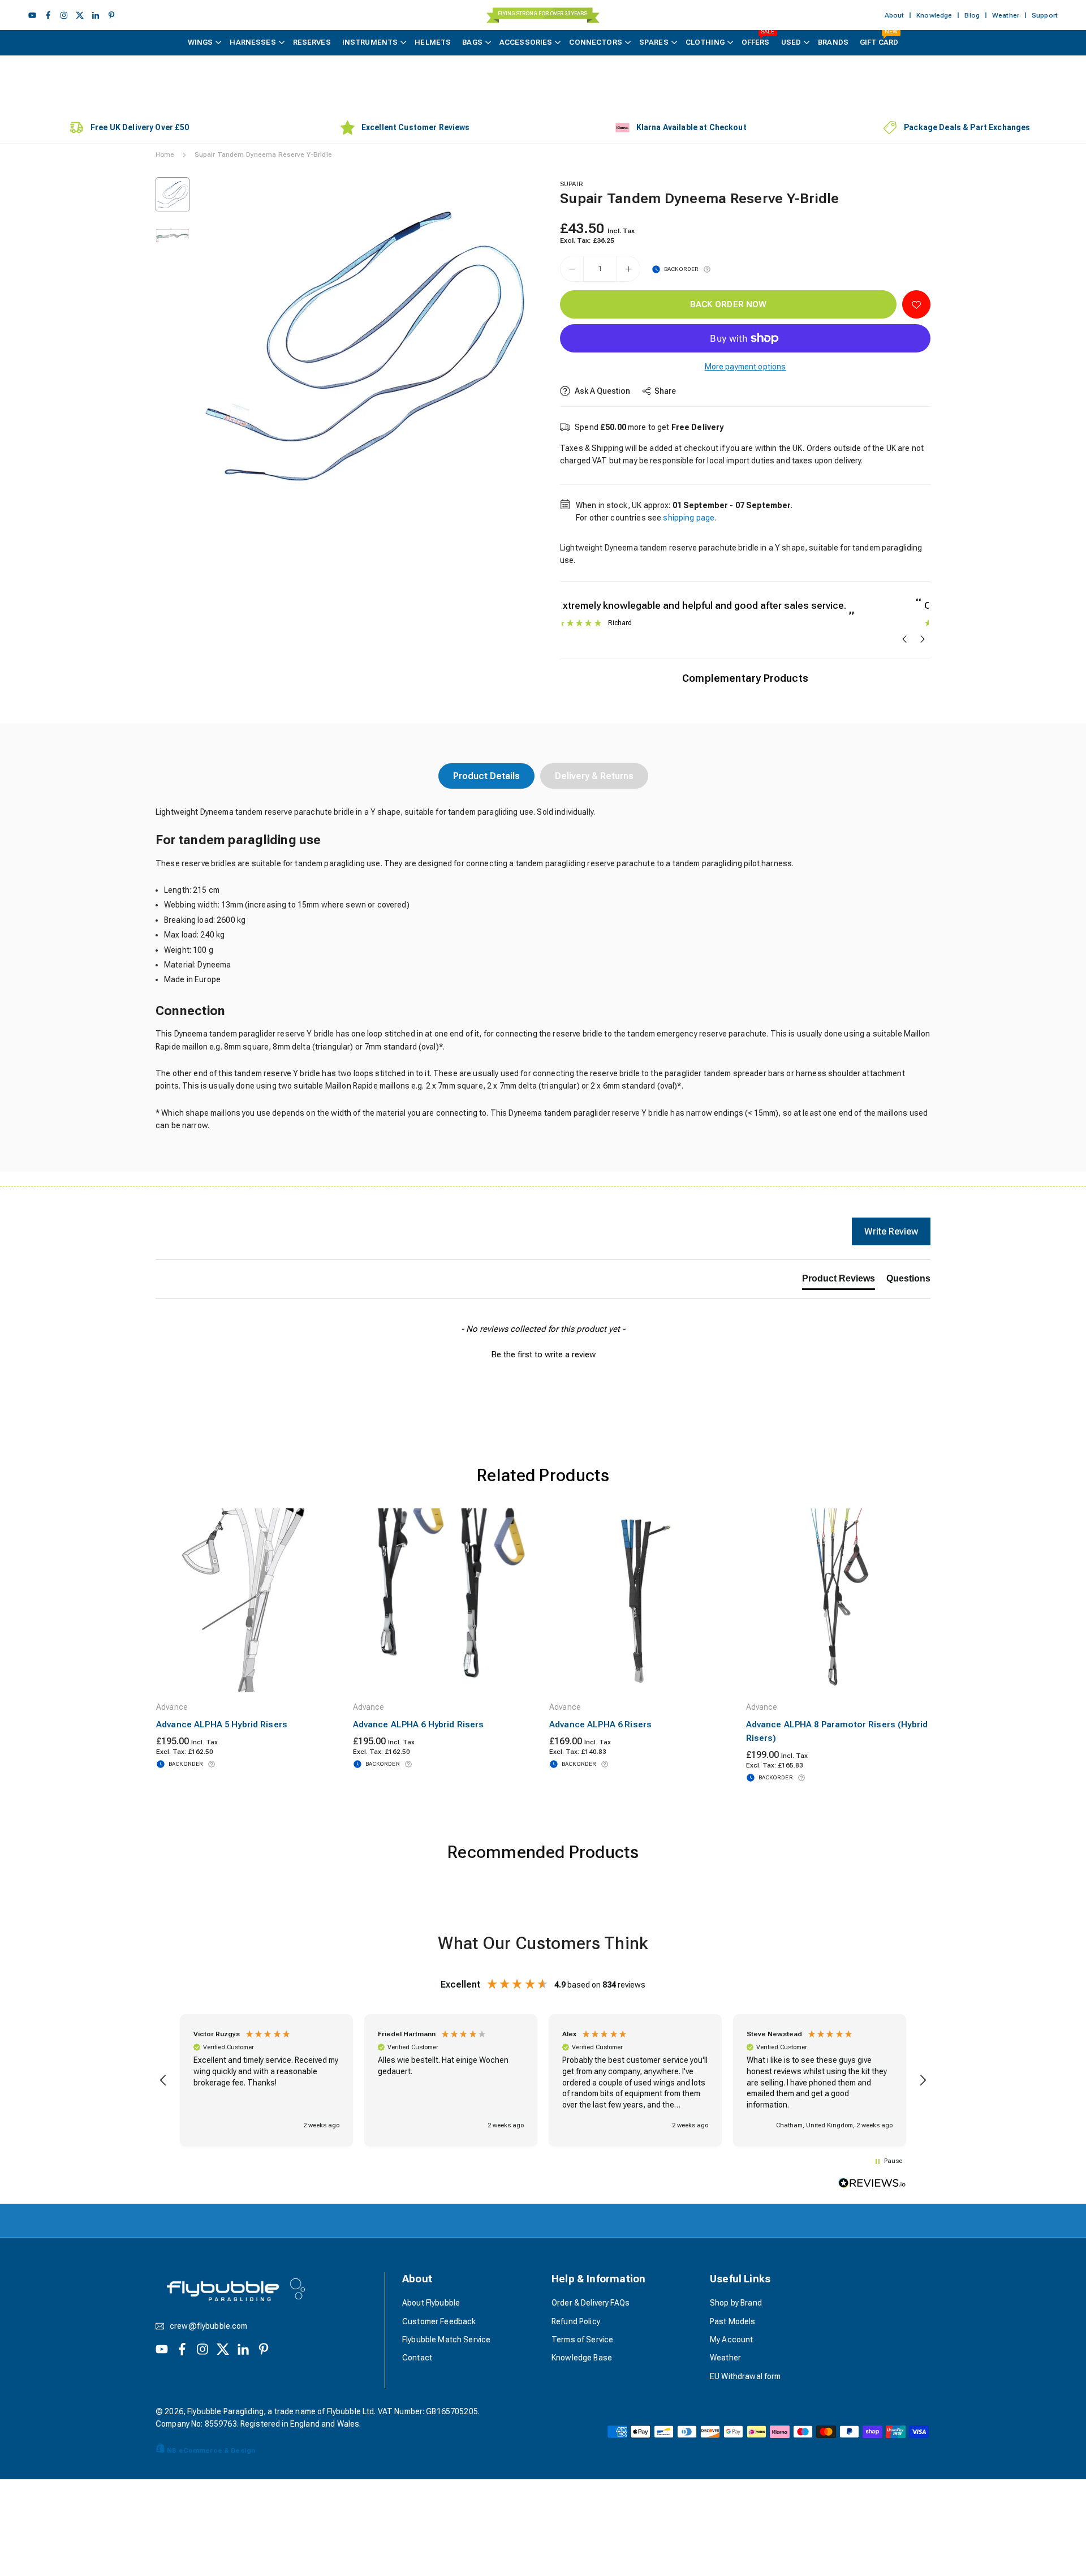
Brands (833, 42)
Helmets (433, 42)
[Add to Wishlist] (916, 304)
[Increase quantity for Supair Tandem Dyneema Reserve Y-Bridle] (628, 269)
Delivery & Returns (594, 776)
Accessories (526, 42)
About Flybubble (431, 2303)
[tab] (839, 1281)
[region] (543, 2080)
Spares (654, 42)
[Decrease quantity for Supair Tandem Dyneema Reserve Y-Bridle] (572, 269)
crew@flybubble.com (209, 2326)
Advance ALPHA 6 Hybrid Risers (419, 1724)
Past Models (733, 2321)
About (895, 15)
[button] (507, 346)
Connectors (595, 42)
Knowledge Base (582, 2358)
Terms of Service (582, 2340)
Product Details (486, 776)
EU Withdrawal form (745, 2376)
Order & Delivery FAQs (591, 2303)
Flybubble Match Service (446, 2340)
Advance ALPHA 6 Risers (600, 1724)
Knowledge (934, 15)
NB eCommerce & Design (211, 2450)
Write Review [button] (891, 1231)
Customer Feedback (439, 2321)
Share (665, 391)
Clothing (705, 42)
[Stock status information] (707, 269)
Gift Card (879, 38)
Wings (201, 42)
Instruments (370, 42)
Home (165, 154)
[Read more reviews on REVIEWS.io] (872, 2185)
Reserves (312, 42)
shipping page (689, 518)
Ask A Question (602, 391)
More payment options (745, 367)
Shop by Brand (736, 2303)
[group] (365, 347)
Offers (758, 38)
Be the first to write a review (543, 1354)
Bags (472, 42)
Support (1045, 15)
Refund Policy (576, 2321)
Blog (972, 15)
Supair (572, 184)
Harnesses (253, 42)
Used (791, 42)
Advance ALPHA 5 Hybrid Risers (222, 1724)
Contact (417, 2358)
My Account (731, 2340)
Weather (1006, 15)
